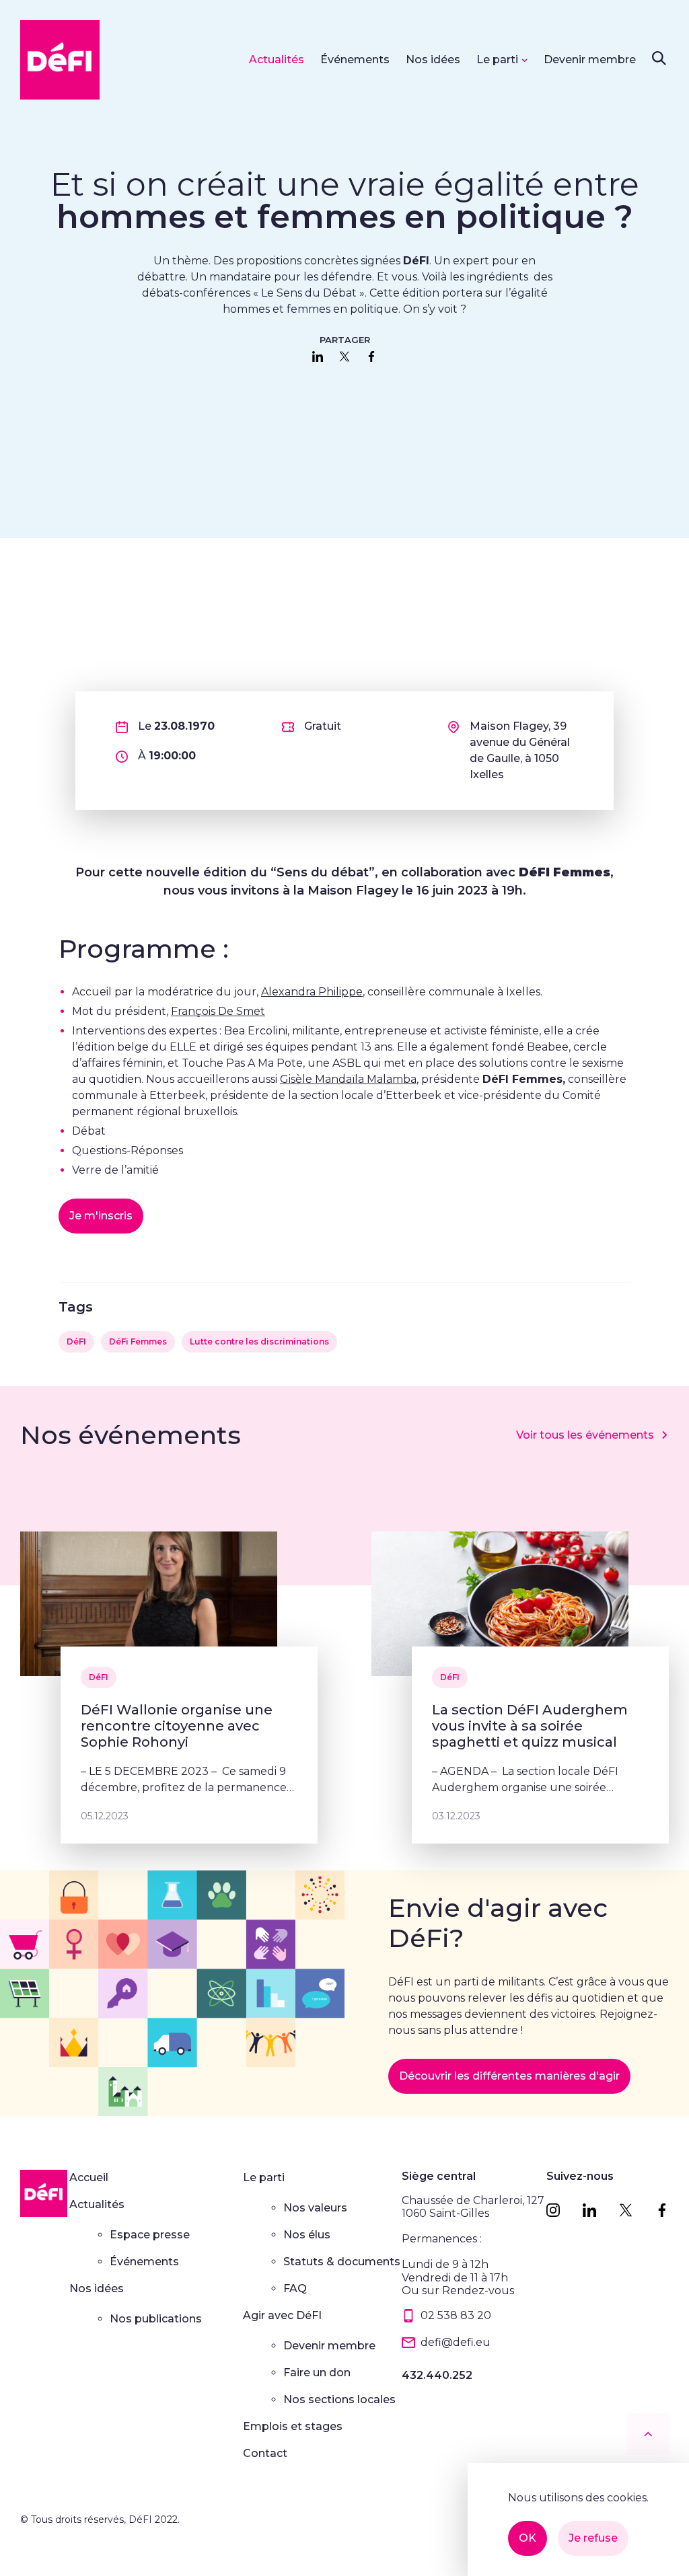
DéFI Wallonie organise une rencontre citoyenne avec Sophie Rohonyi (177, 1726)
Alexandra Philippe (312, 992)
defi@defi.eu (456, 2342)
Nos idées (433, 60)
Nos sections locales (339, 2399)
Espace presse (150, 2235)
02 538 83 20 (456, 2315)
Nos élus (307, 2235)
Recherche (659, 58)
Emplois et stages (293, 2426)
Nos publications (156, 2319)
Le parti (497, 60)
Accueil (89, 2177)
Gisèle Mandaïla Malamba (348, 1079)
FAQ (295, 2288)
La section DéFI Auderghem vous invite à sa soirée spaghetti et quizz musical (530, 1726)
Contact (265, 2453)
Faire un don (317, 2373)
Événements (355, 60)
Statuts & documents (342, 2262)
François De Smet (218, 1011)
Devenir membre (590, 60)
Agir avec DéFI (282, 2315)
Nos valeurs (315, 2208)
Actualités (277, 60)
